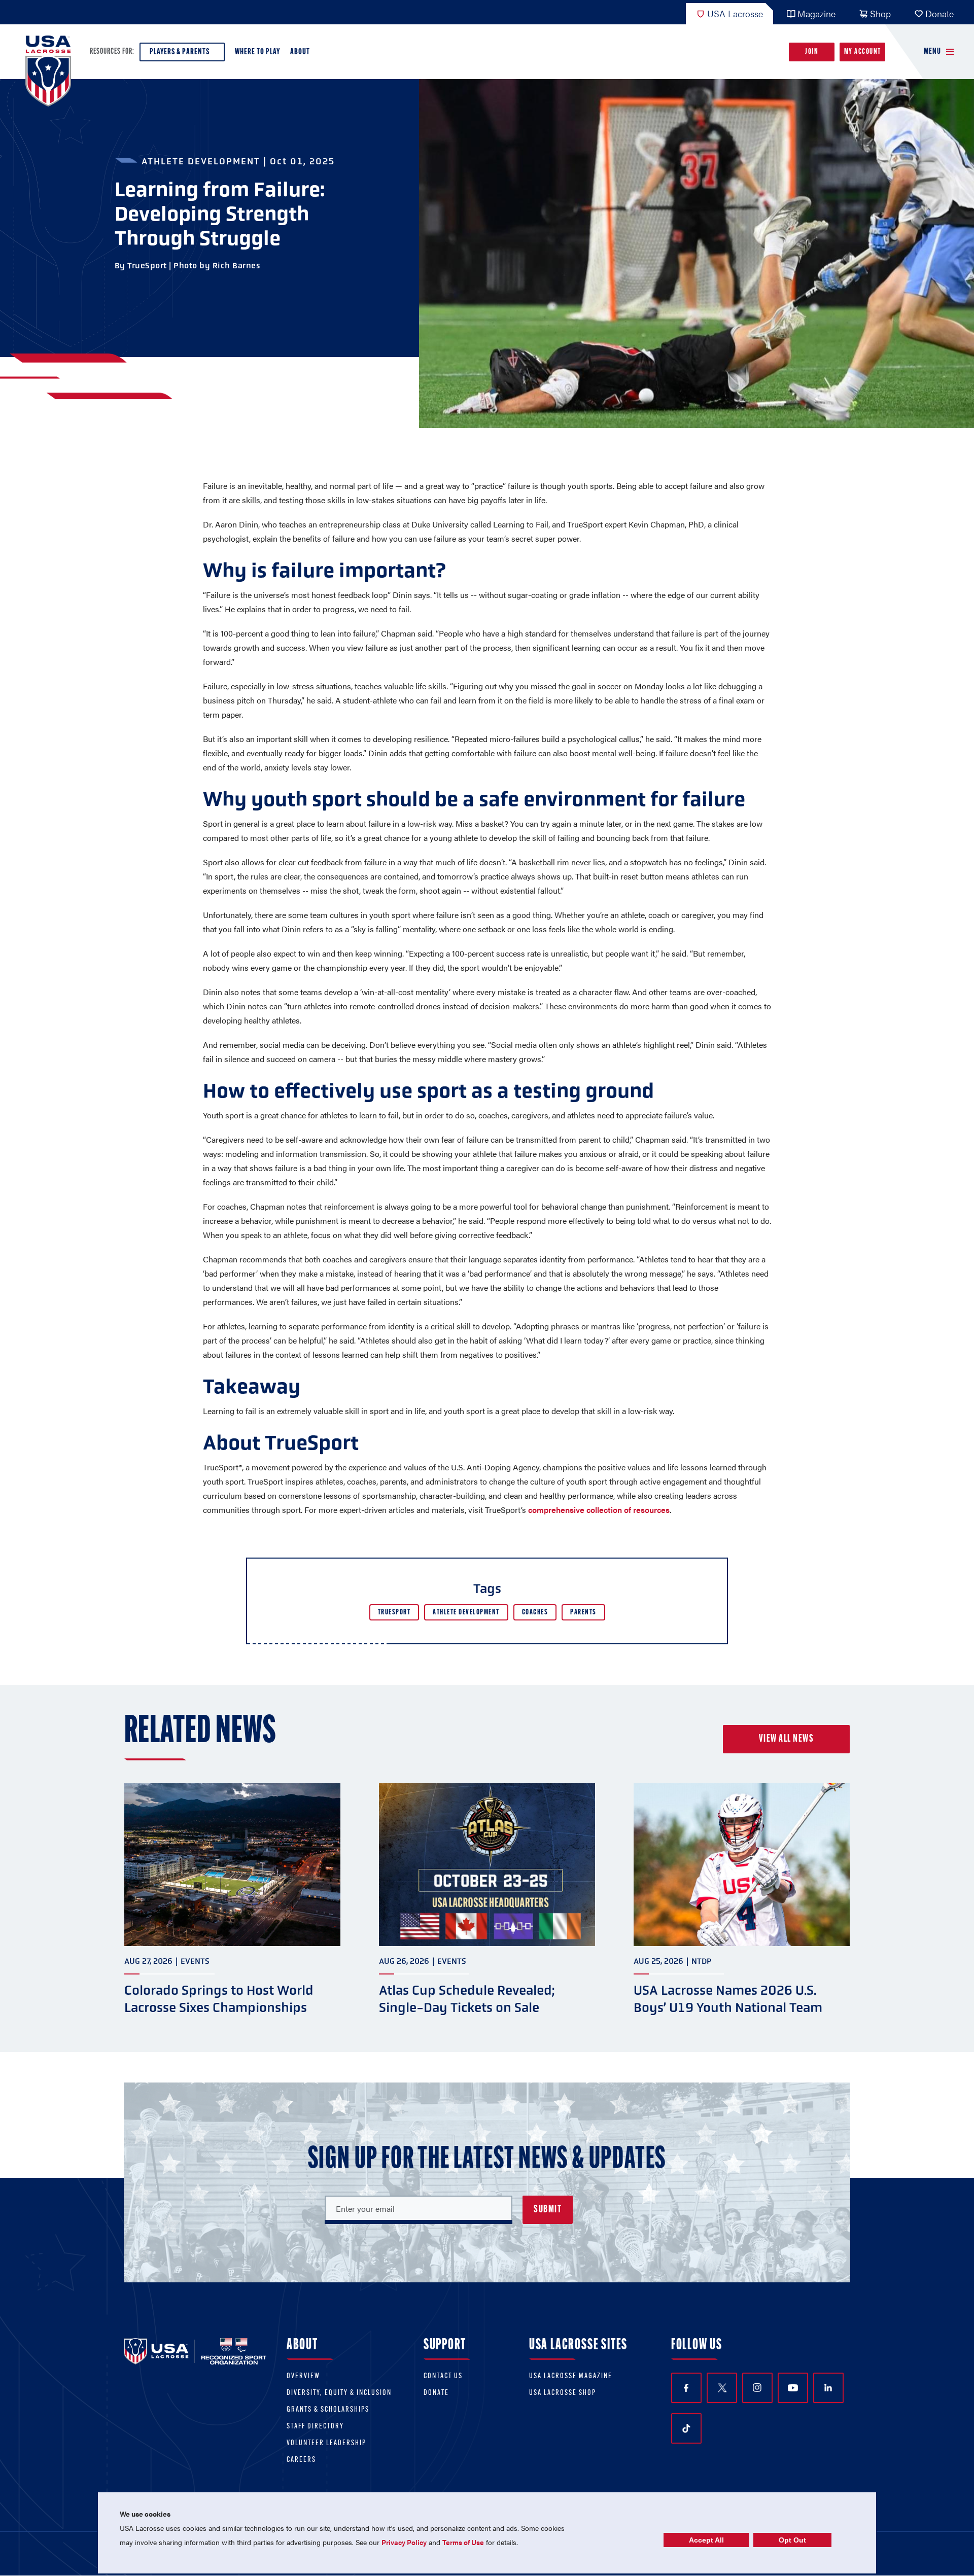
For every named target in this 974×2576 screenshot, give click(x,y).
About (300, 52)
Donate (940, 13)
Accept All (706, 2540)
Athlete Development (466, 1613)
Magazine (816, 13)
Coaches (535, 1613)
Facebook (686, 2388)
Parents (583, 1613)
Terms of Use (463, 2542)
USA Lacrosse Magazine (571, 2376)
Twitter (722, 2388)
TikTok (686, 2428)
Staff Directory (315, 2427)
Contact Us (443, 2376)
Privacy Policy (404, 2542)
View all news (787, 1739)
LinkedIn (828, 2388)
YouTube (793, 2388)
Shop (880, 13)
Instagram (757, 2388)
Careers (301, 2460)
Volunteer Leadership (326, 2443)
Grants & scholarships (328, 2410)
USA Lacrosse (735, 13)
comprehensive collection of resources (599, 1510)
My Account (863, 52)
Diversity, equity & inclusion (339, 2393)
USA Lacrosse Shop (563, 2393)
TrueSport (394, 1613)
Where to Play (257, 52)
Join (812, 52)
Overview (303, 2376)
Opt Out (792, 2540)
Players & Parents (180, 52)
